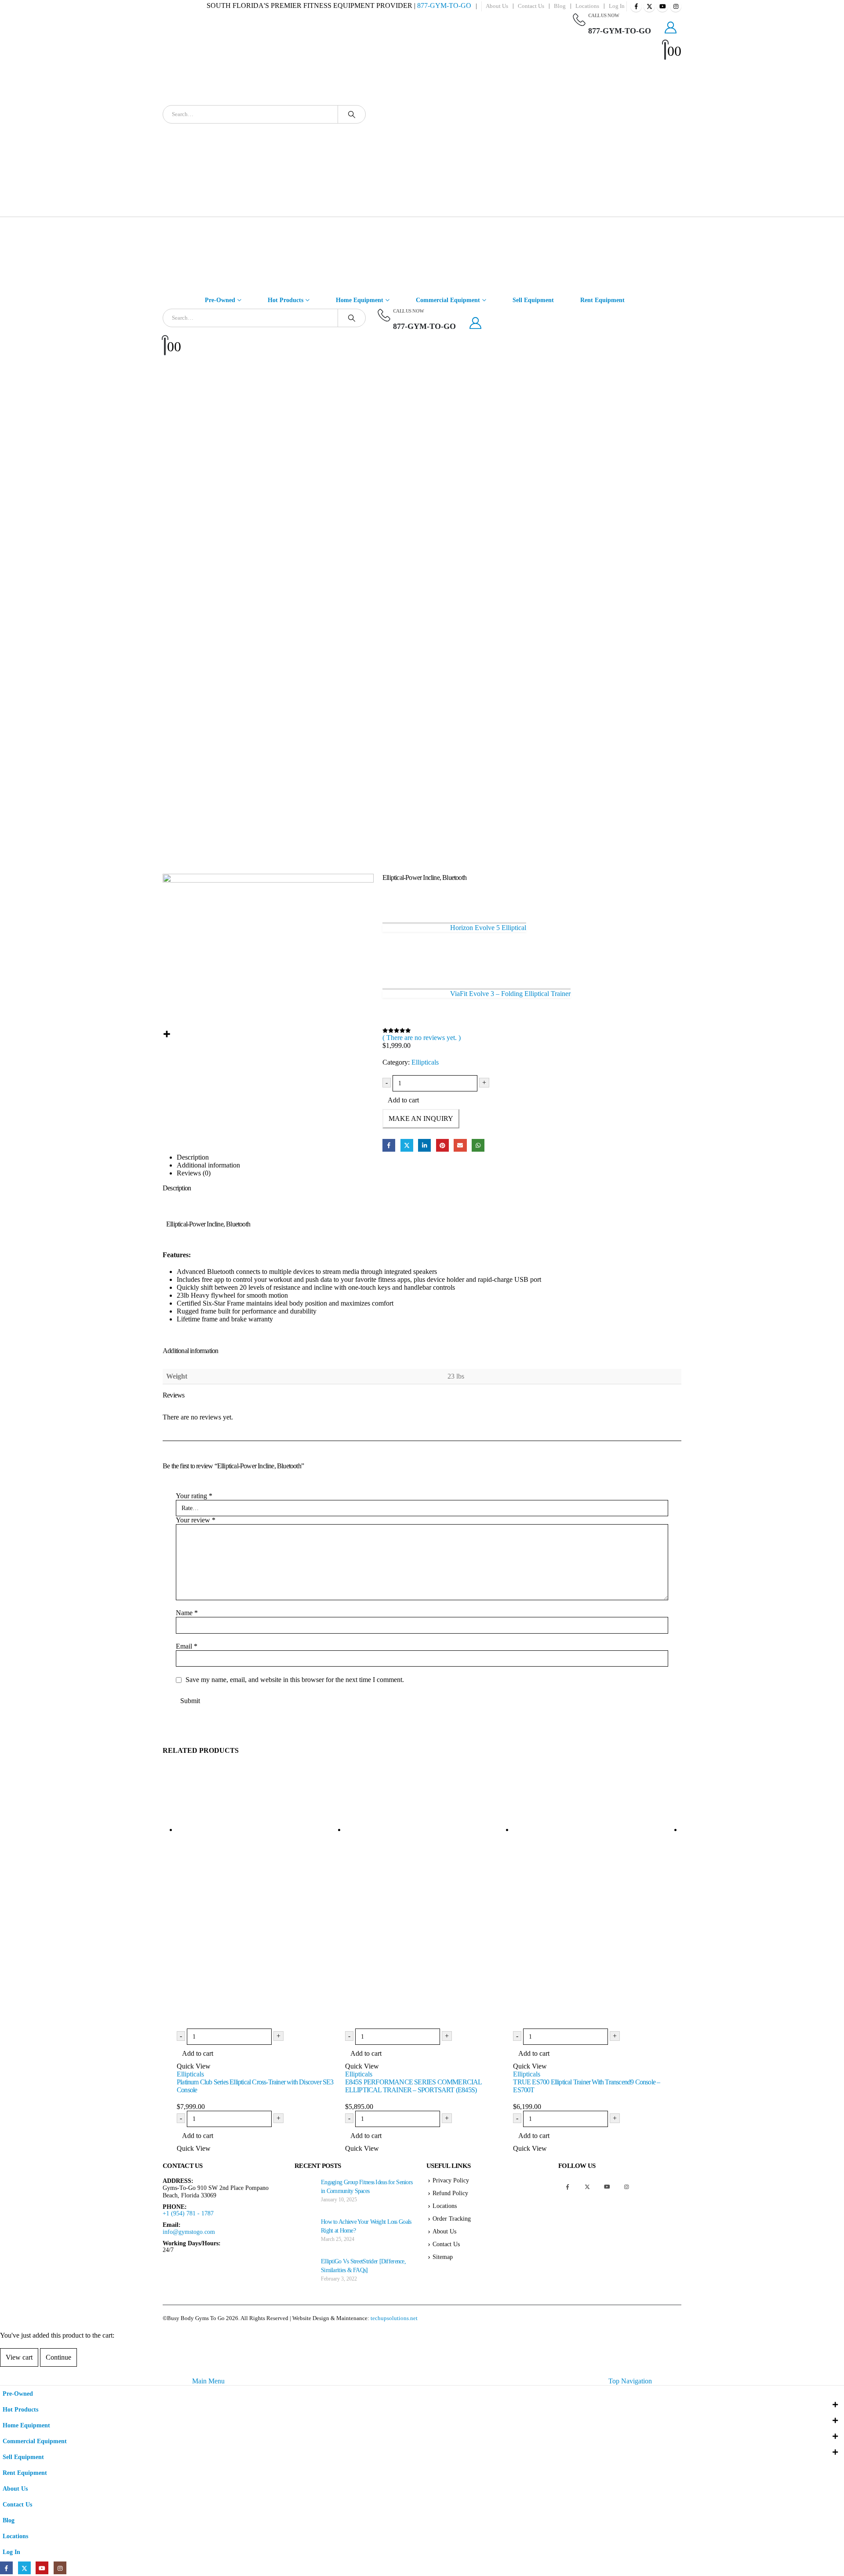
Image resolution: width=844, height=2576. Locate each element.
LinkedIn (424, 1145)
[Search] (352, 114)
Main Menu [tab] (208, 2381)
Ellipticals (425, 1062)
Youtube (607, 2187)
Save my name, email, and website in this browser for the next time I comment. (295, 1680)
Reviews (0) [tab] (194, 1173)
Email (460, 1145)
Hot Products (286, 300)
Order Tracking (452, 2218)
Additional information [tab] (208, 1165)
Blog (560, 6)
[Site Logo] (465, 114)
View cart (19, 2357)
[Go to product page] (261, 1897)
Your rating (194, 1496)
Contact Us (531, 6)
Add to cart (403, 1100)
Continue (58, 2357)
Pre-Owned (220, 300)
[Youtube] (662, 6)
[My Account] (671, 28)
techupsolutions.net (394, 2318)
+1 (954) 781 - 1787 (188, 2213)
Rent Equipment (602, 300)
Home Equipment (360, 300)
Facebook (389, 1145)
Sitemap (443, 2257)
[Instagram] (676, 6)
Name (187, 1613)
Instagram (627, 2187)
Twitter (407, 1145)
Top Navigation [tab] (630, 2381)
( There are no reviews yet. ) (422, 1038)
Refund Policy (450, 2193)
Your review (196, 1520)
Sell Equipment (533, 300)
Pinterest (442, 1145)
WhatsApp (478, 1145)
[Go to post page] (306, 2188)
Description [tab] (193, 1157)
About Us (497, 6)
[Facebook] (636, 6)
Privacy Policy (451, 2180)
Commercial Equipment (448, 300)
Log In (617, 6)
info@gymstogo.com (189, 2232)
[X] (649, 6)
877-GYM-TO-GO (444, 5)
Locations (587, 6)
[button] (5, 2371)
